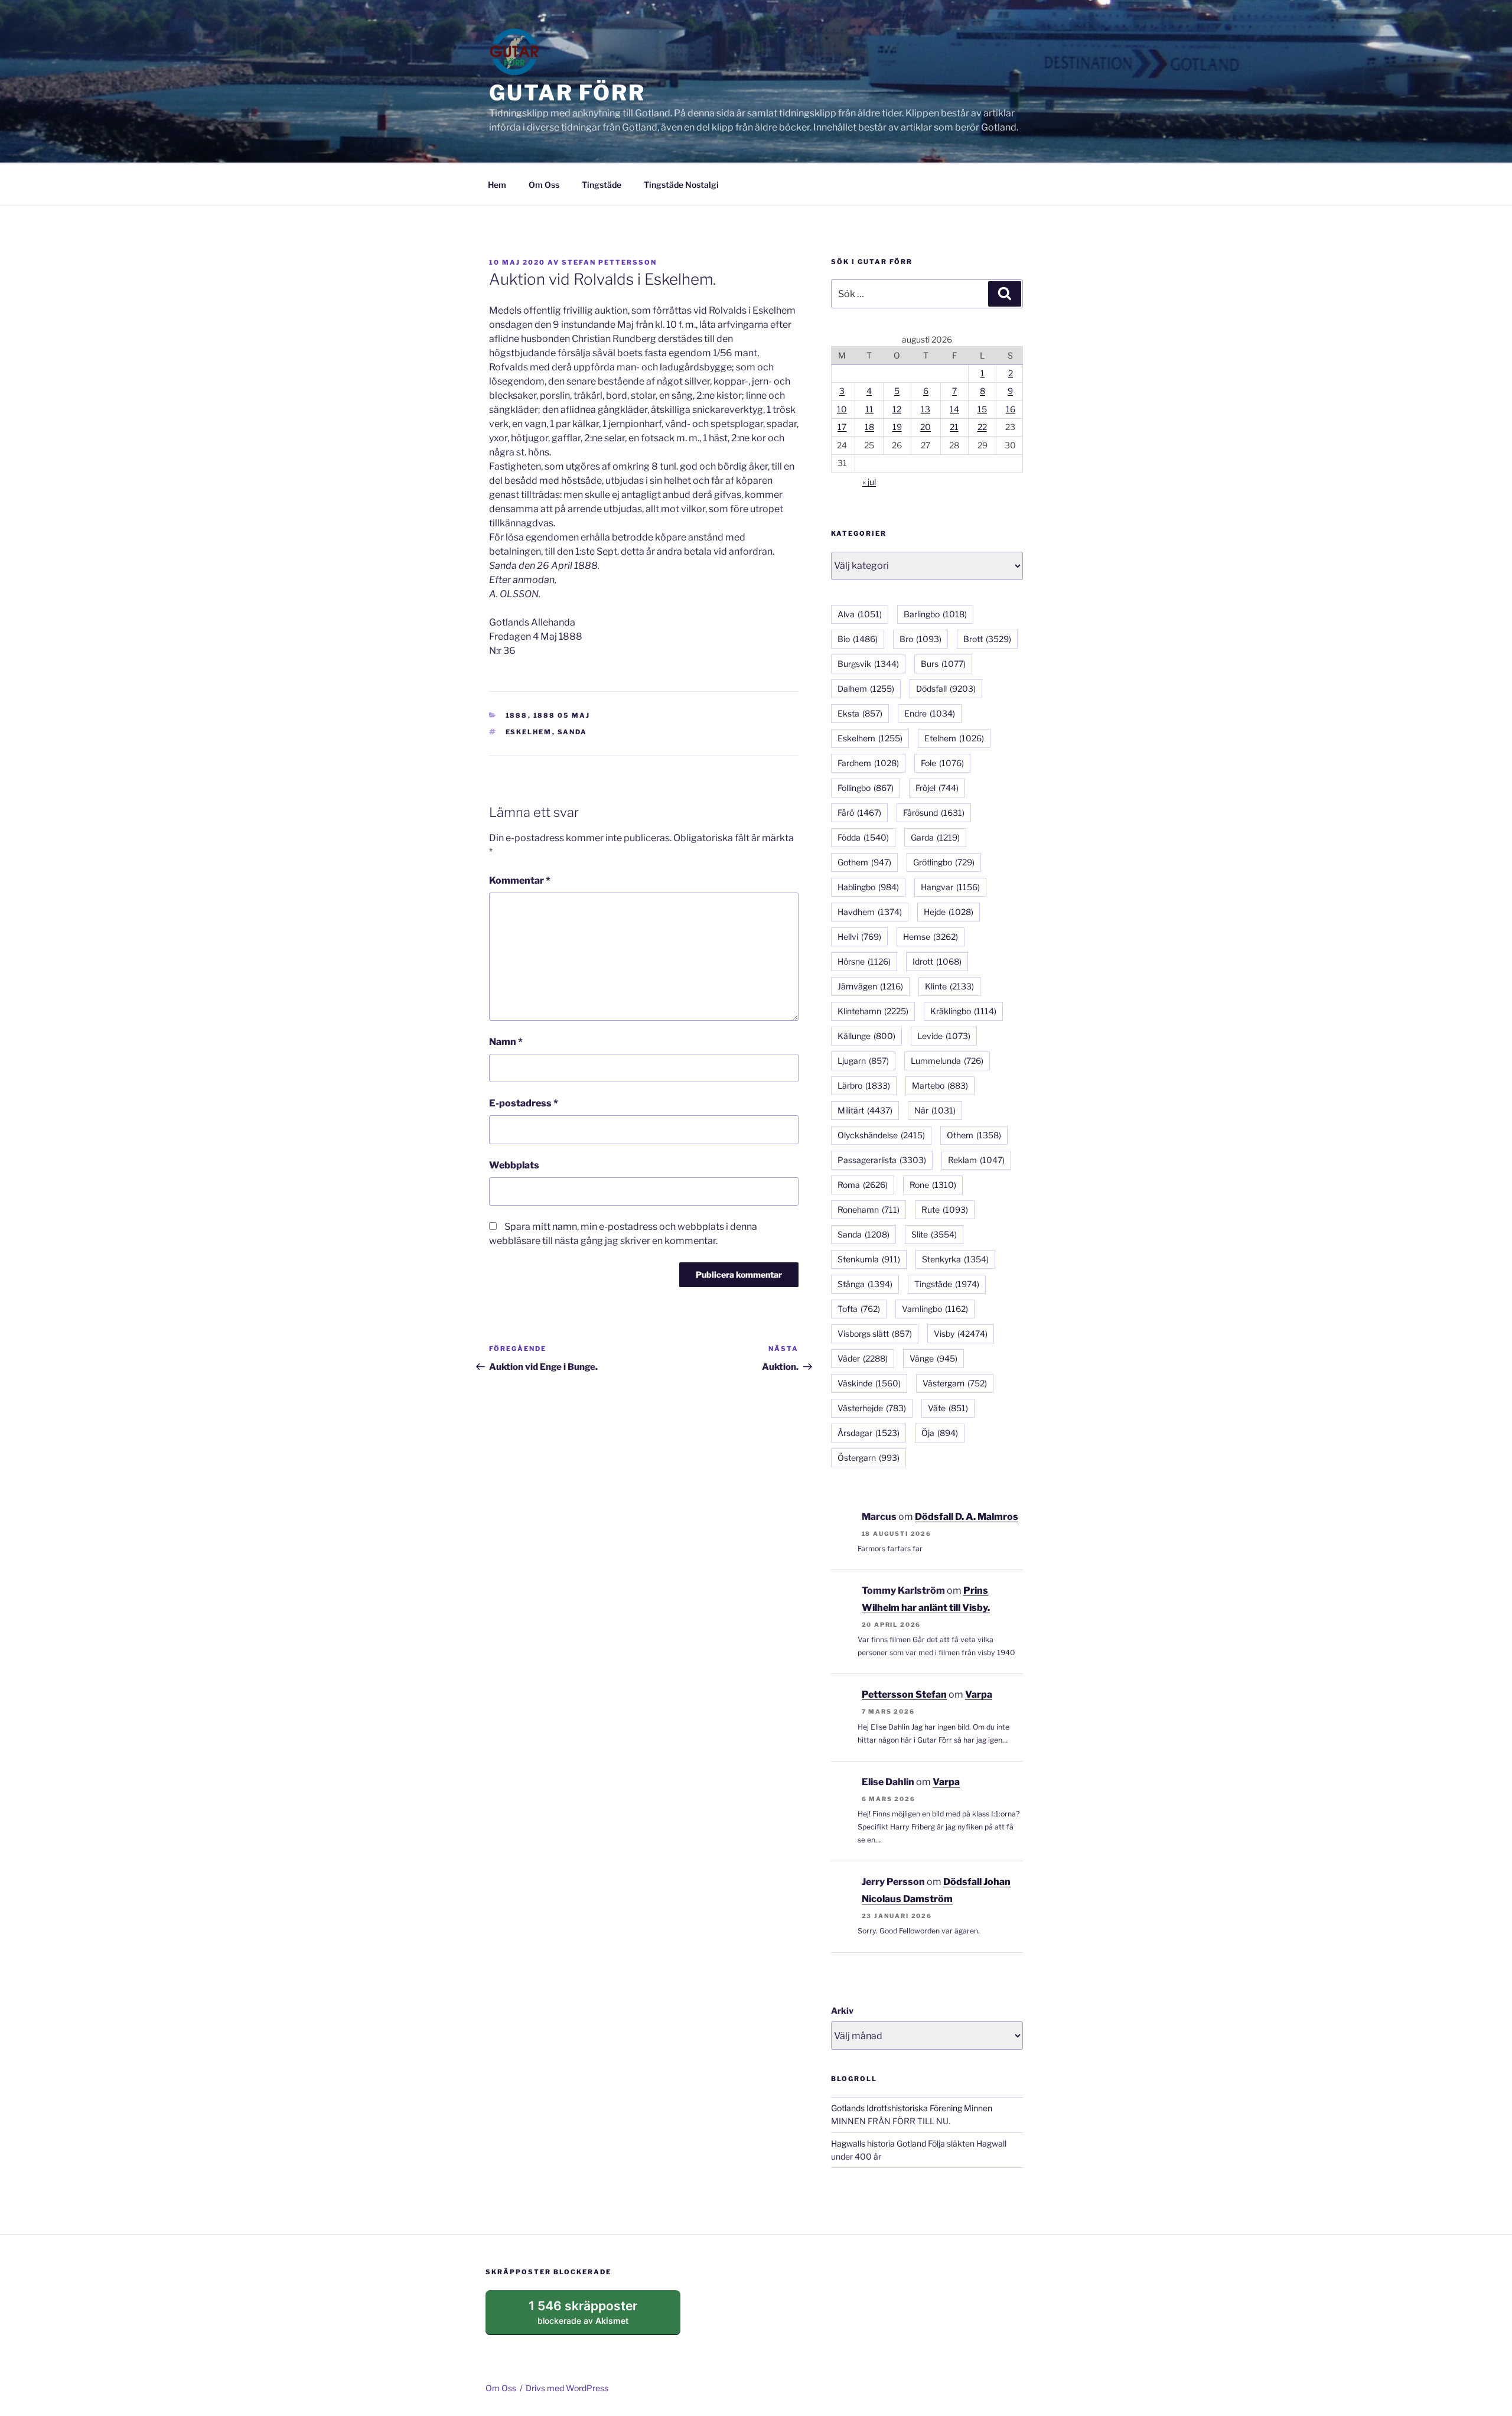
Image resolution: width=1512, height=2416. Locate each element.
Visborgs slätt (875, 1334)
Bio (858, 639)
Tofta (859, 1309)
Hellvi (859, 937)
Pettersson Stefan (904, 1694)
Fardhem (868, 763)
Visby (961, 1334)
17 (842, 427)
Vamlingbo (935, 1309)
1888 (517, 715)
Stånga (865, 1284)
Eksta (860, 713)
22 (982, 427)
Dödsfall (946, 688)
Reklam (976, 1160)
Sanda (573, 732)
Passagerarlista (882, 1160)
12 (897, 409)
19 (897, 427)
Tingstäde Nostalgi (681, 185)
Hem (497, 185)
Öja (940, 1433)
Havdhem (870, 912)
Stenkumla (869, 1259)
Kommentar (520, 880)
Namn (506, 1042)
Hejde (949, 912)
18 (869, 427)
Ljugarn (863, 1061)
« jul (869, 482)
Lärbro (864, 1085)
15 (982, 409)
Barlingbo (935, 614)
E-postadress (524, 1103)
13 (926, 409)
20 (926, 427)
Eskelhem (529, 732)
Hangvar (950, 887)
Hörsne (864, 961)
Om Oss (544, 185)
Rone (933, 1185)
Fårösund (934, 813)
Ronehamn (869, 1209)
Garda (935, 837)
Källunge (866, 1036)
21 (954, 427)
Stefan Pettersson (609, 262)
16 (1011, 409)
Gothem (864, 862)
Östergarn (869, 1458)
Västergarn (955, 1383)
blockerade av (594, 2317)
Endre (930, 713)
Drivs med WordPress (567, 2388)
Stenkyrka (955, 1259)
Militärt (865, 1110)
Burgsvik (868, 664)
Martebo (940, 1085)
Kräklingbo (963, 1011)
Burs (943, 664)
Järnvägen (870, 986)
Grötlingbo (944, 862)
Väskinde (869, 1383)
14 (954, 409)
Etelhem (954, 738)
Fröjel (937, 788)
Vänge (933, 1358)
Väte (948, 1408)
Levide (944, 1036)
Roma (863, 1185)
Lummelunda (947, 1061)
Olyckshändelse (881, 1135)
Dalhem (866, 688)
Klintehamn (873, 1011)
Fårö (859, 813)
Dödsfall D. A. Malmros (967, 1517)
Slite (934, 1234)
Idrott (937, 961)
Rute (945, 1209)
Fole (942, 763)
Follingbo (866, 788)
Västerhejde (872, 1408)
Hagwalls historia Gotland (879, 2143)
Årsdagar (869, 1433)
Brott (987, 639)
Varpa (979, 1694)
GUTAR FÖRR (567, 93)
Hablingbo (868, 887)
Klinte (949, 986)
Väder (863, 1358)
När (935, 1110)
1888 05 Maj (562, 715)
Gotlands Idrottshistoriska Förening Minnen (912, 2108)
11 (869, 409)
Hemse (931, 937)
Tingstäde (602, 185)
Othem (974, 1135)
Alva (860, 614)
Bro (920, 639)
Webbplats (514, 1165)
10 (842, 409)
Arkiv (842, 2010)
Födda (863, 837)
